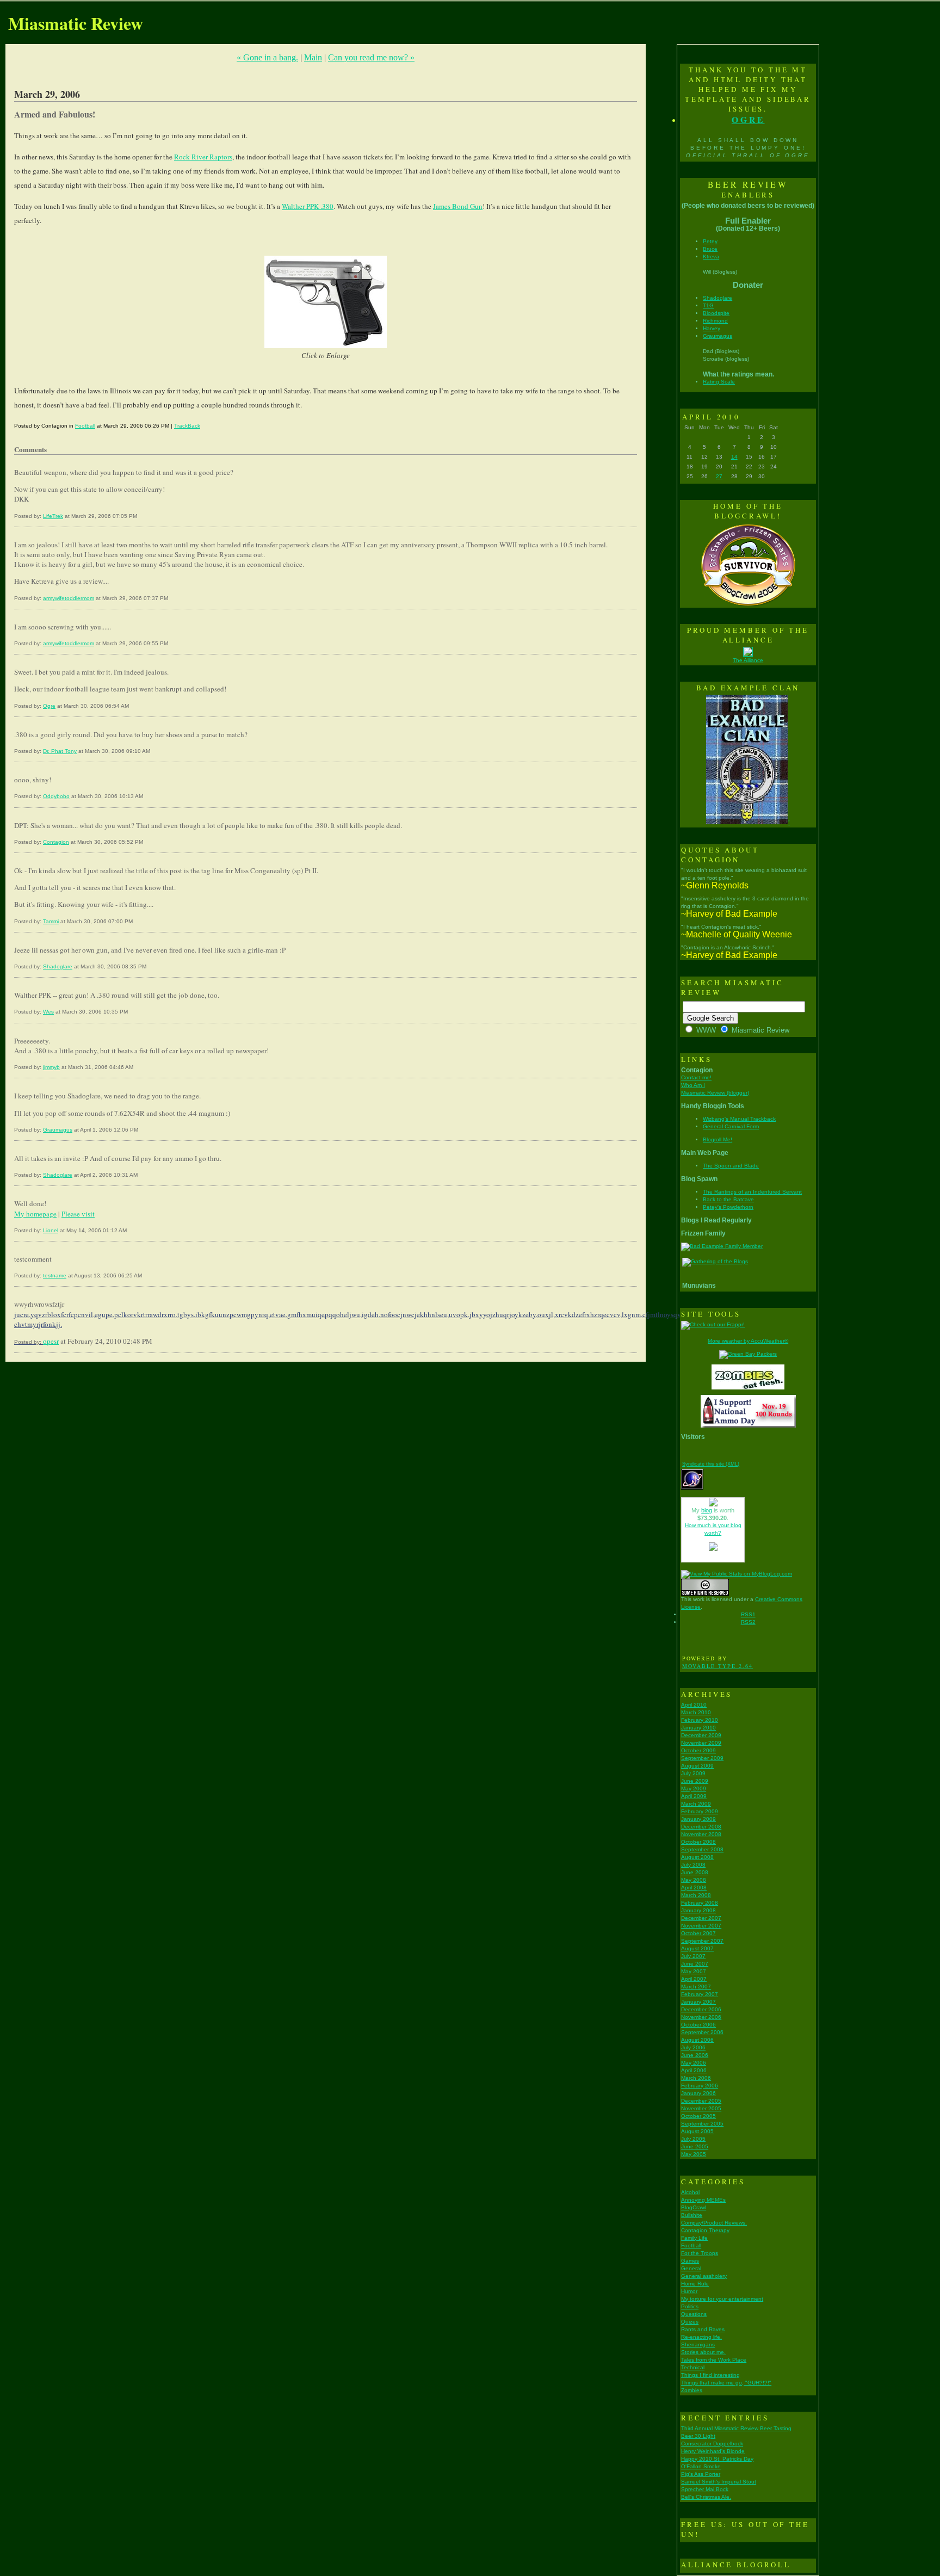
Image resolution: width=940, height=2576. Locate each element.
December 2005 (701, 2101)
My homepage (35, 1214)
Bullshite (692, 2215)
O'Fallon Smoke (701, 2466)
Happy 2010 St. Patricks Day (717, 2459)
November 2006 (701, 2017)
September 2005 (702, 2124)
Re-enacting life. (701, 2337)
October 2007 (698, 1933)
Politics (690, 2306)
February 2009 (700, 1811)
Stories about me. (703, 2352)
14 (734, 457)
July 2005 (693, 2139)
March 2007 (696, 1987)
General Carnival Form (731, 1126)
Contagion (56, 842)
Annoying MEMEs (703, 2200)
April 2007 (694, 1979)
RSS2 (748, 1622)
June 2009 (695, 1781)
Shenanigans (698, 2345)
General (691, 2268)
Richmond (715, 321)
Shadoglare (58, 966)
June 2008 (695, 1872)
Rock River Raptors (203, 157)
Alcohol (690, 2192)
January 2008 (698, 1910)
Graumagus (58, 1130)
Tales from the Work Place (714, 2360)
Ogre (49, 706)
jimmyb (51, 1067)
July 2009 (693, 1773)
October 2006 (698, 2025)
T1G (708, 305)
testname (55, 1275)
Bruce (710, 249)
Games (690, 2261)
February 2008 (700, 1903)
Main (313, 57)
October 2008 (698, 1842)
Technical (693, 2367)
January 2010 (698, 1728)
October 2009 (698, 1750)
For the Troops (700, 2253)
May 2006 (694, 2063)
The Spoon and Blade (731, 1166)
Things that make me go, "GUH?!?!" (726, 2383)
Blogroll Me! (718, 1139)
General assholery (704, 2276)
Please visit (78, 1214)
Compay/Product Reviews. (714, 2223)
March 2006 (696, 2078)
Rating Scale (719, 382)
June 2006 (695, 2055)
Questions (694, 2314)
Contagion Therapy (705, 2230)
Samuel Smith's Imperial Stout (719, 2482)
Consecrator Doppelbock (712, 2444)
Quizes (690, 2322)
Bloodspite (716, 313)
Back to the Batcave (728, 1199)
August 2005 (697, 2131)
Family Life (694, 2238)
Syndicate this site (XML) (711, 1464)
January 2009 (698, 1819)
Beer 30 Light (698, 2436)
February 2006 (700, 2086)
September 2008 (702, 1849)
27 (719, 476)
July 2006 (693, 2047)
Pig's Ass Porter (701, 2474)
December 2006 (701, 2009)
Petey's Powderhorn (728, 1207)
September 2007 (702, 1941)
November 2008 (701, 1834)
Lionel (51, 1230)
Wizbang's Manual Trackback (739, 1119)
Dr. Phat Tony (60, 751)
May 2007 (694, 1971)
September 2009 (702, 1758)
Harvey (712, 328)
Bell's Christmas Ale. (706, 2497)
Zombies (692, 2390)
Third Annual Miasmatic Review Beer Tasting (736, 2428)
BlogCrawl (694, 2207)
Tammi (51, 921)
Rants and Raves (703, 2329)
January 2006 (698, 2093)
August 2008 (697, 1857)
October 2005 (698, 2116)
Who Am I (693, 1085)
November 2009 (701, 1743)
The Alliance (748, 660)
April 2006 (694, 2070)
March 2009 (696, 1804)
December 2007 (701, 1918)
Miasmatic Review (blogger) (715, 1093)
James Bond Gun (458, 206)
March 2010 (696, 1712)
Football (85, 426)
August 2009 (697, 1766)
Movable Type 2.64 (718, 1666)
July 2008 (693, 1865)
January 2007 (698, 2002)
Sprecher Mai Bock (705, 2489)
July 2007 (693, 1956)
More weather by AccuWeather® (748, 1341)
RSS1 (748, 1614)
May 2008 (694, 1880)
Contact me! (696, 1077)
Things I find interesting (710, 2375)
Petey (710, 241)
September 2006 (702, 2032)
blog (707, 1510)
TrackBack (187, 426)
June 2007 (695, 1964)
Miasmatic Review (76, 23)
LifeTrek (53, 516)
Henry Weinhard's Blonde (713, 2451)
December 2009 (701, 1735)
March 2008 (696, 1895)
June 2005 (695, 2146)
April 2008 (694, 1888)
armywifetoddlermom (69, 598)
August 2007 (697, 1948)
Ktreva (711, 257)
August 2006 (697, 2040)
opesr (51, 1341)
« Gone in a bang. (267, 57)
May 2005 (694, 2154)
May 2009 (694, 1789)
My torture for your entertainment (722, 2299)
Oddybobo (56, 796)
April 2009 (694, 1796)
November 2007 (701, 1926)
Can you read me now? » (371, 57)
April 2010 (694, 1705)
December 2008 (701, 1827)
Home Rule (695, 2284)
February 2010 (700, 1720)
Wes (48, 1012)
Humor (689, 2291)
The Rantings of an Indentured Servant (752, 1192)
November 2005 (701, 2108)
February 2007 (700, 1994)
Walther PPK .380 (308, 206)
